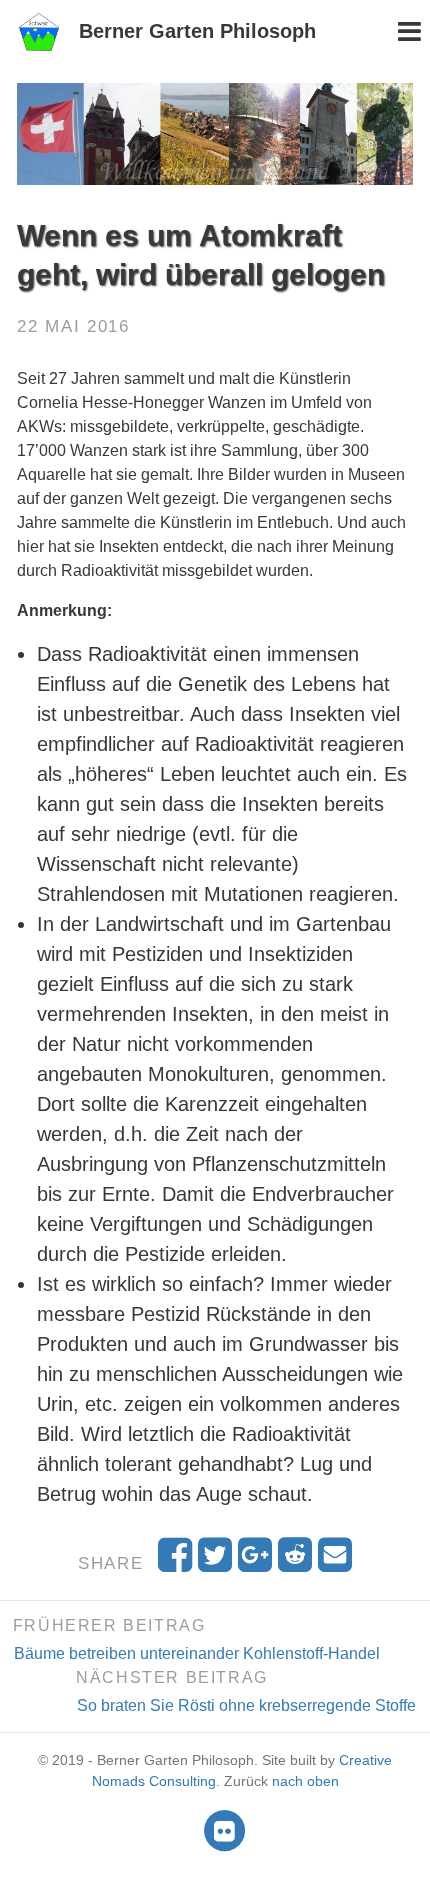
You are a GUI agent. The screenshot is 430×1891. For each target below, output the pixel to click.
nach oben (305, 1781)
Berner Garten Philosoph (197, 31)
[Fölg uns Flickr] (224, 1830)
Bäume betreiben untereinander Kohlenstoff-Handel (197, 1653)
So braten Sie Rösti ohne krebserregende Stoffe (246, 1705)
